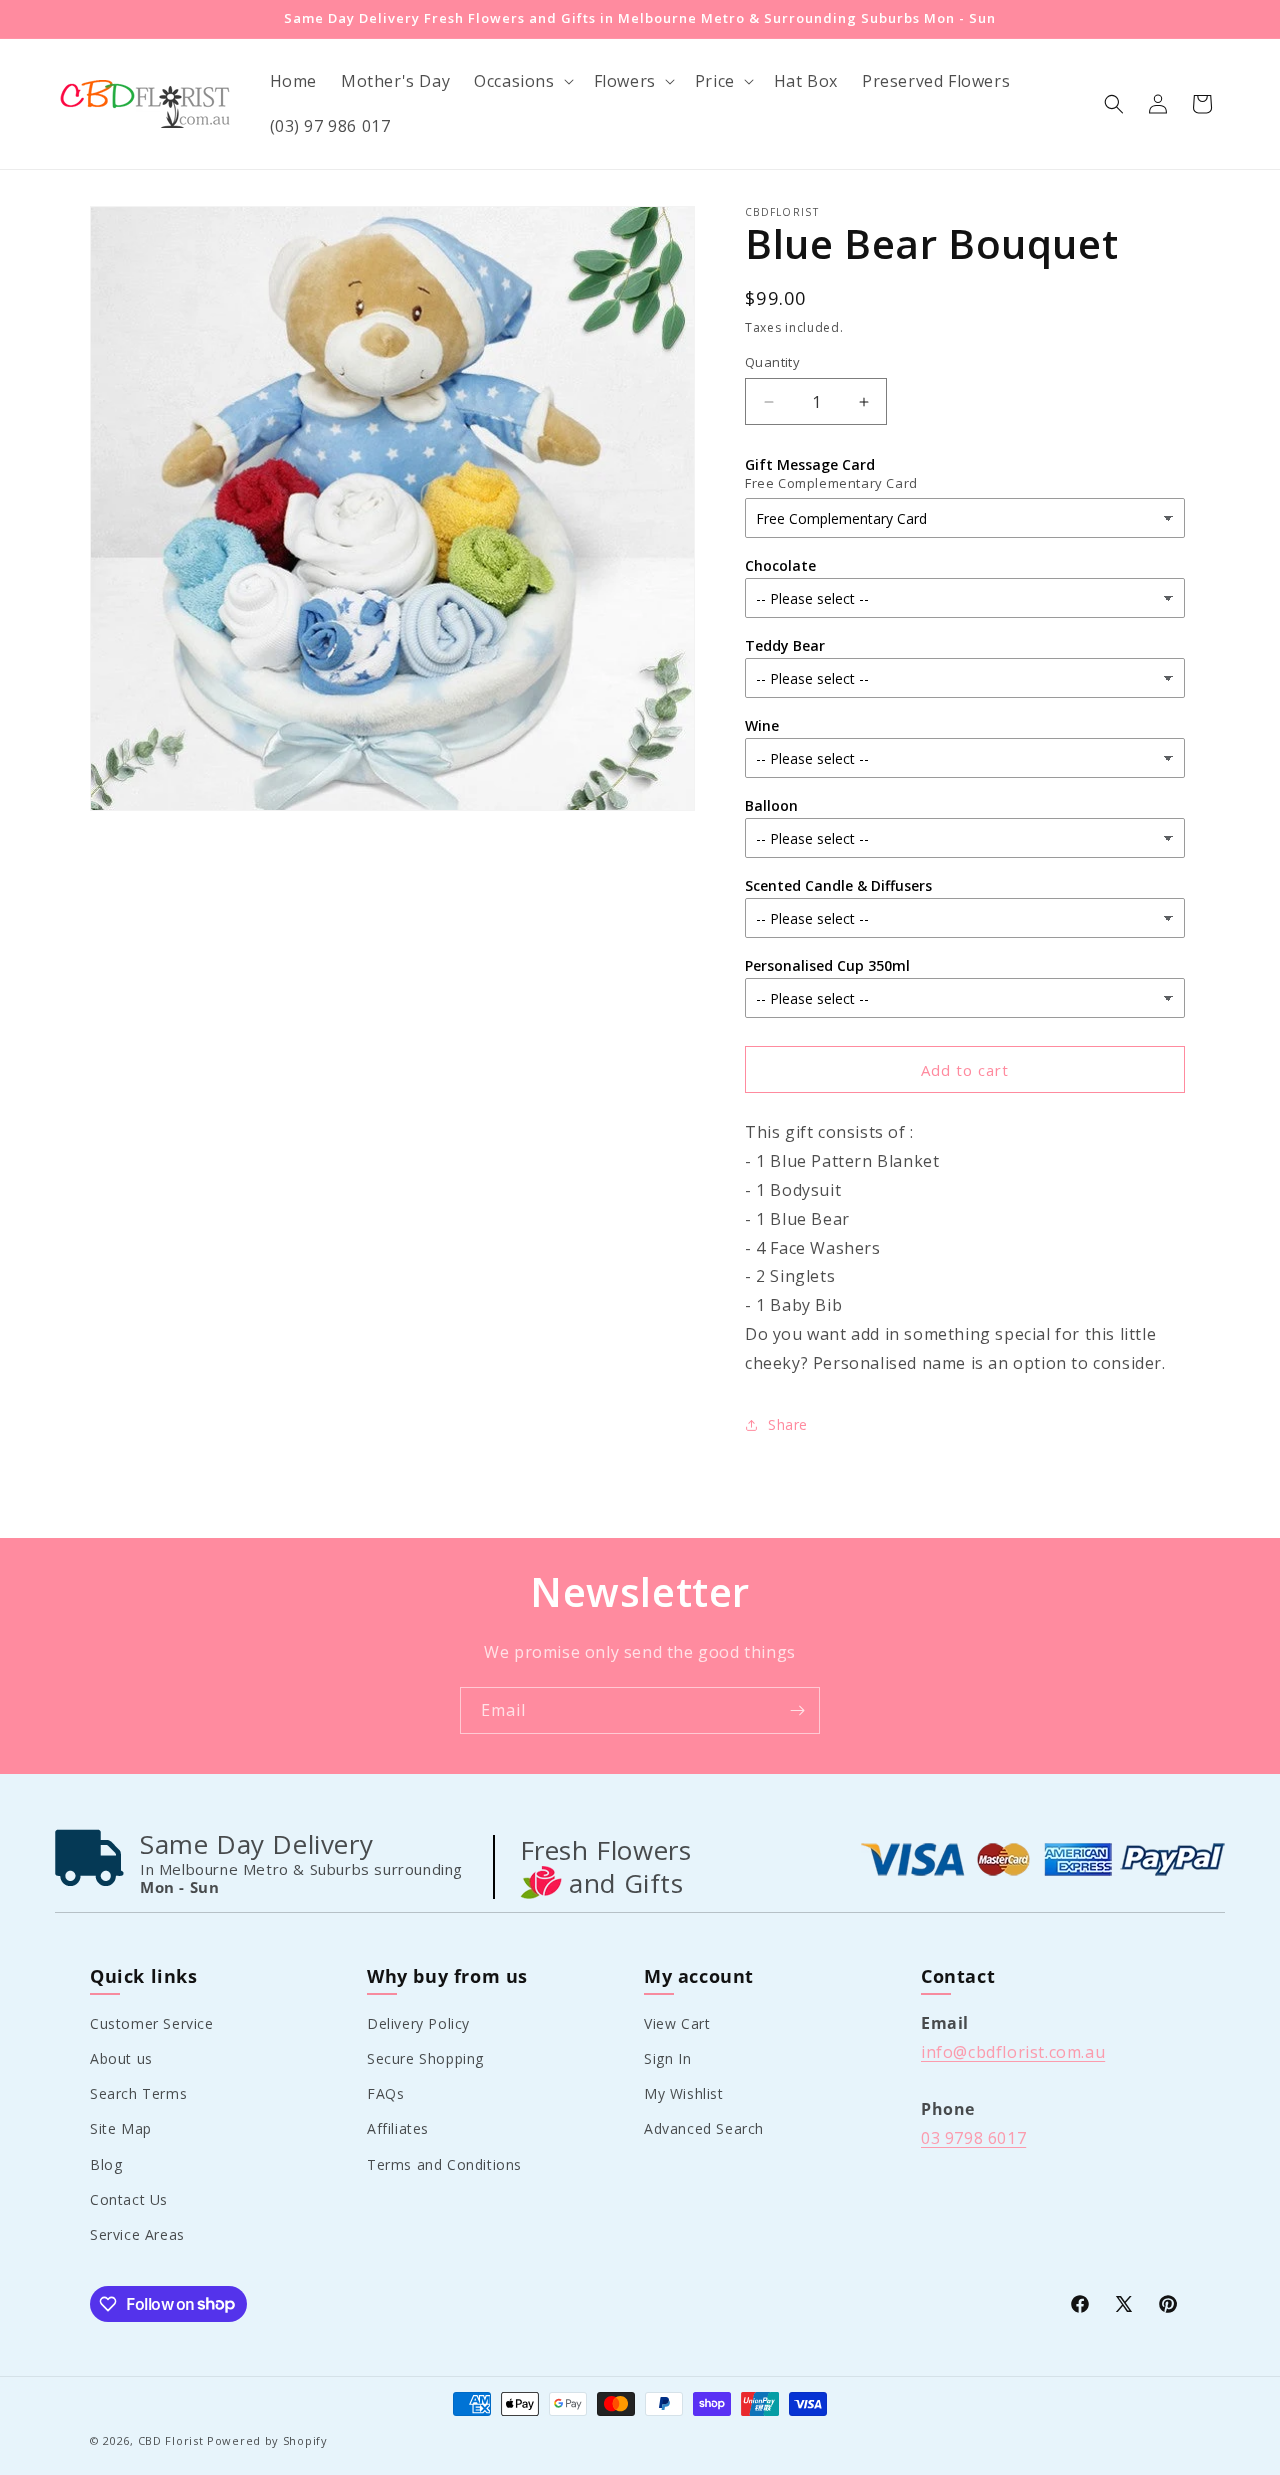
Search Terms (138, 2093)
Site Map (121, 2128)
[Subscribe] (797, 1710)
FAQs (385, 2093)
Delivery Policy (418, 2022)
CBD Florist (171, 2440)
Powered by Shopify (267, 2440)
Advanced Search (704, 2128)
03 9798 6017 (973, 2137)
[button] (521, 81)
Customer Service (152, 2022)
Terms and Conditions (444, 2163)
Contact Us (129, 2198)
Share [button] (788, 1424)
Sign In (667, 2057)
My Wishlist (684, 2093)
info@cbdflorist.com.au (1013, 2051)
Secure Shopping (425, 2057)
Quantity (772, 362)
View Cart (677, 2022)
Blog (106, 2163)
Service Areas (137, 2233)
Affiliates (398, 2128)
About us (121, 2057)
